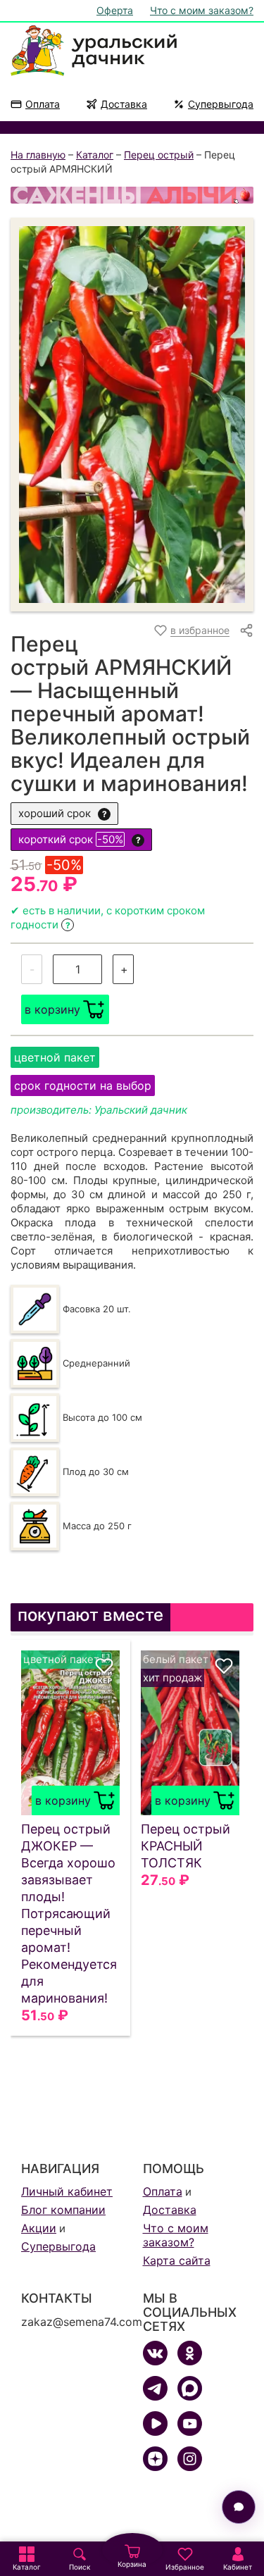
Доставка (124, 104)
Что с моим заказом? (202, 10)
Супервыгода (221, 104)
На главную (38, 155)
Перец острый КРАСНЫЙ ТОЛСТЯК (186, 1846)
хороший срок (63, 813)
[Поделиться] (246, 630)
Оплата (43, 104)
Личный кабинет (67, 2191)
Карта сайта (177, 2260)
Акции (39, 2228)
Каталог (95, 155)
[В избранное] (104, 1666)
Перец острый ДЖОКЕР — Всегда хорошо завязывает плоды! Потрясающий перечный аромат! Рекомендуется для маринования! (69, 1914)
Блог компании (63, 2210)
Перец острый (159, 155)
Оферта (115, 10)
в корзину (52, 1009)
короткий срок (80, 839)
